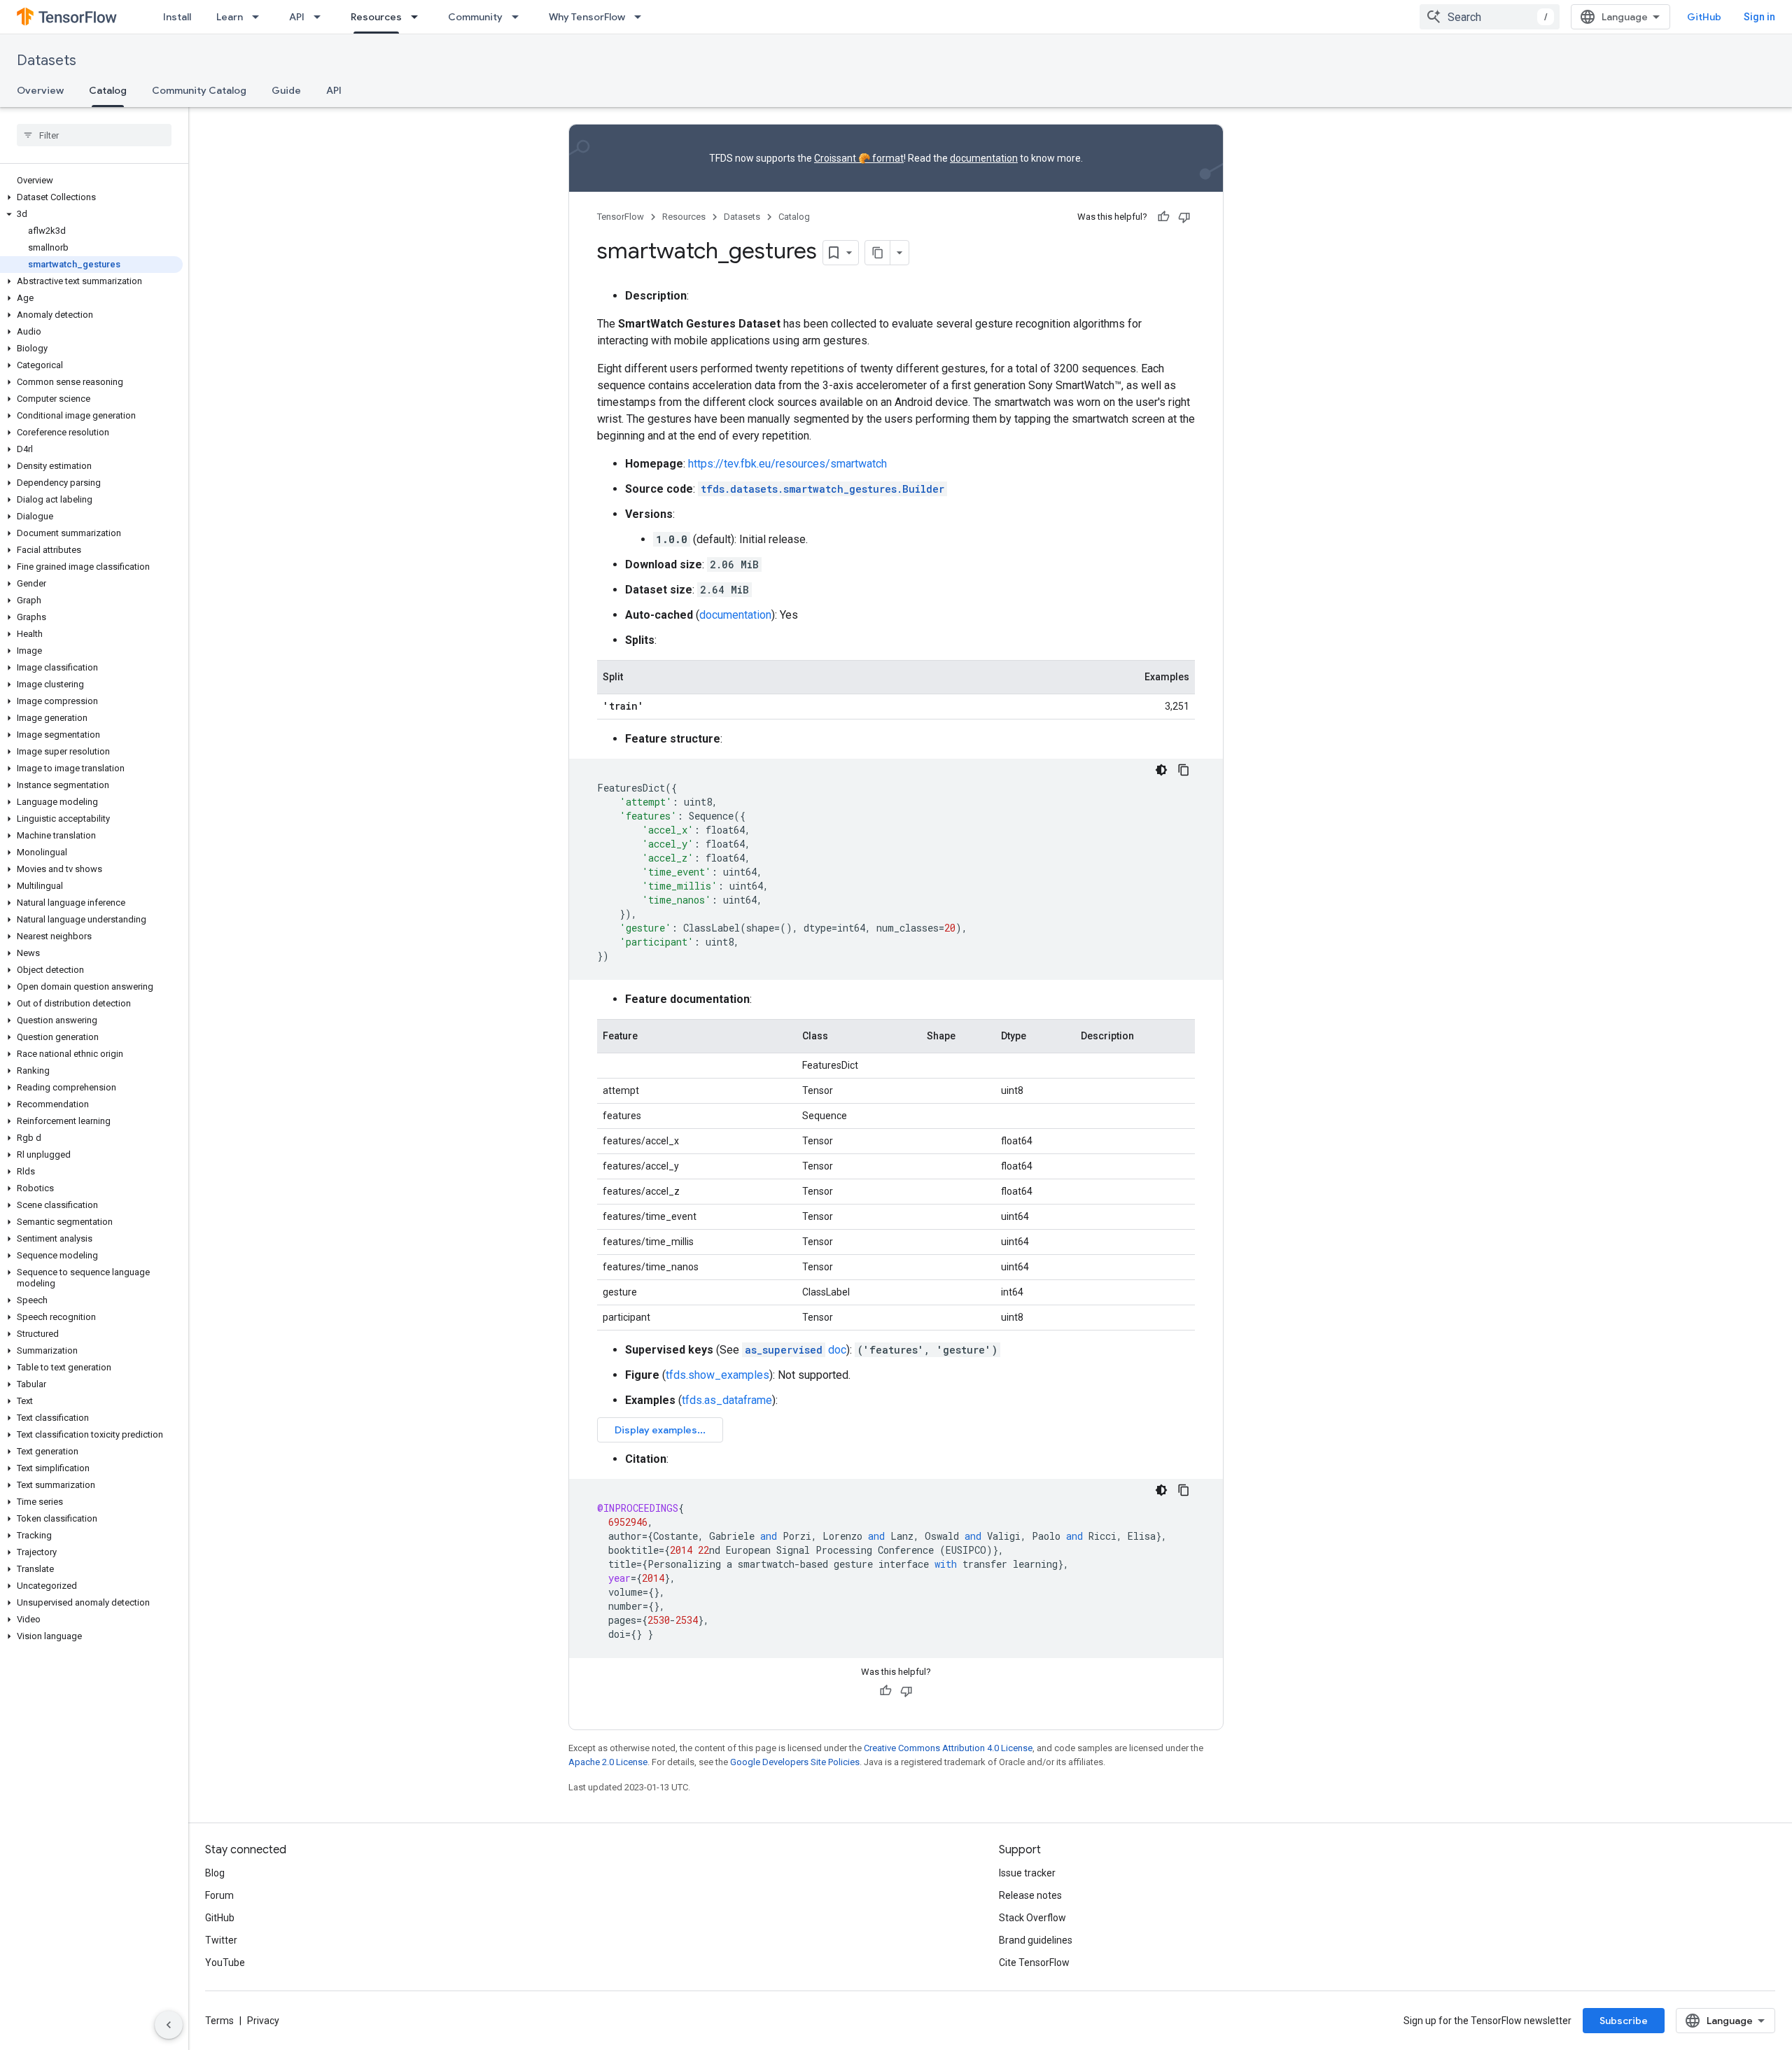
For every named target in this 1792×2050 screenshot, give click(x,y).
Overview (40, 90)
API (297, 17)
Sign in (1759, 17)
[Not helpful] (1184, 217)
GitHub (1704, 17)
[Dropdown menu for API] (321, 17)
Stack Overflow (1032, 1918)
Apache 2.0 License (608, 1762)
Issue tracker (1027, 1873)
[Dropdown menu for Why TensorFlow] (642, 17)
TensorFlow (621, 217)
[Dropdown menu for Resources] (419, 17)
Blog (215, 1873)
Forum (219, 1895)
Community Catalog (199, 90)
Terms (219, 2021)
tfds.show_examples (717, 1375)
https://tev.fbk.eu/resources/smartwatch (787, 464)
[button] (91, 197)
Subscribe (1624, 2021)
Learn (230, 17)
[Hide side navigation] (169, 2025)
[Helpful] (1163, 217)
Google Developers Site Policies (795, 1762)
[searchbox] (94, 135)
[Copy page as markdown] (878, 253)
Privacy (263, 2021)
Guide (286, 90)
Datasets (47, 61)
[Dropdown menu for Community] (519, 17)
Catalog (108, 90)
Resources (376, 17)
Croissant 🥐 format (859, 158)
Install (177, 17)
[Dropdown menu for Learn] (260, 17)
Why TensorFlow (587, 17)
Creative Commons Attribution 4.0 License (948, 1748)
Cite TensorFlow (1034, 1963)
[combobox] (1490, 17)
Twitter (221, 1940)
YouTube (225, 1963)
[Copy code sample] (1184, 770)
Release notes (1030, 1895)
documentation (984, 158)
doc (796, 1350)
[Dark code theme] (1161, 770)
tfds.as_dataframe (727, 1400)
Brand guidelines (1036, 1940)
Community (475, 17)
